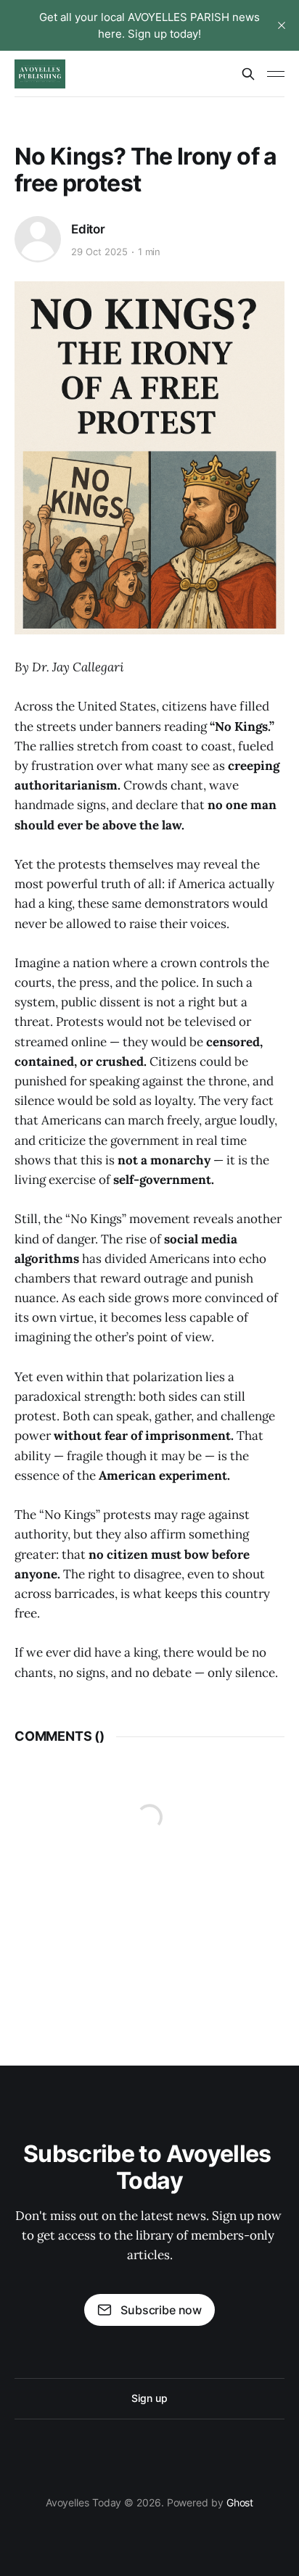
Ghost (240, 2502)
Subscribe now (161, 2310)
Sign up (149, 2398)
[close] (282, 25)
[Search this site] (248, 74)
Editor (88, 229)
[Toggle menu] (276, 74)
